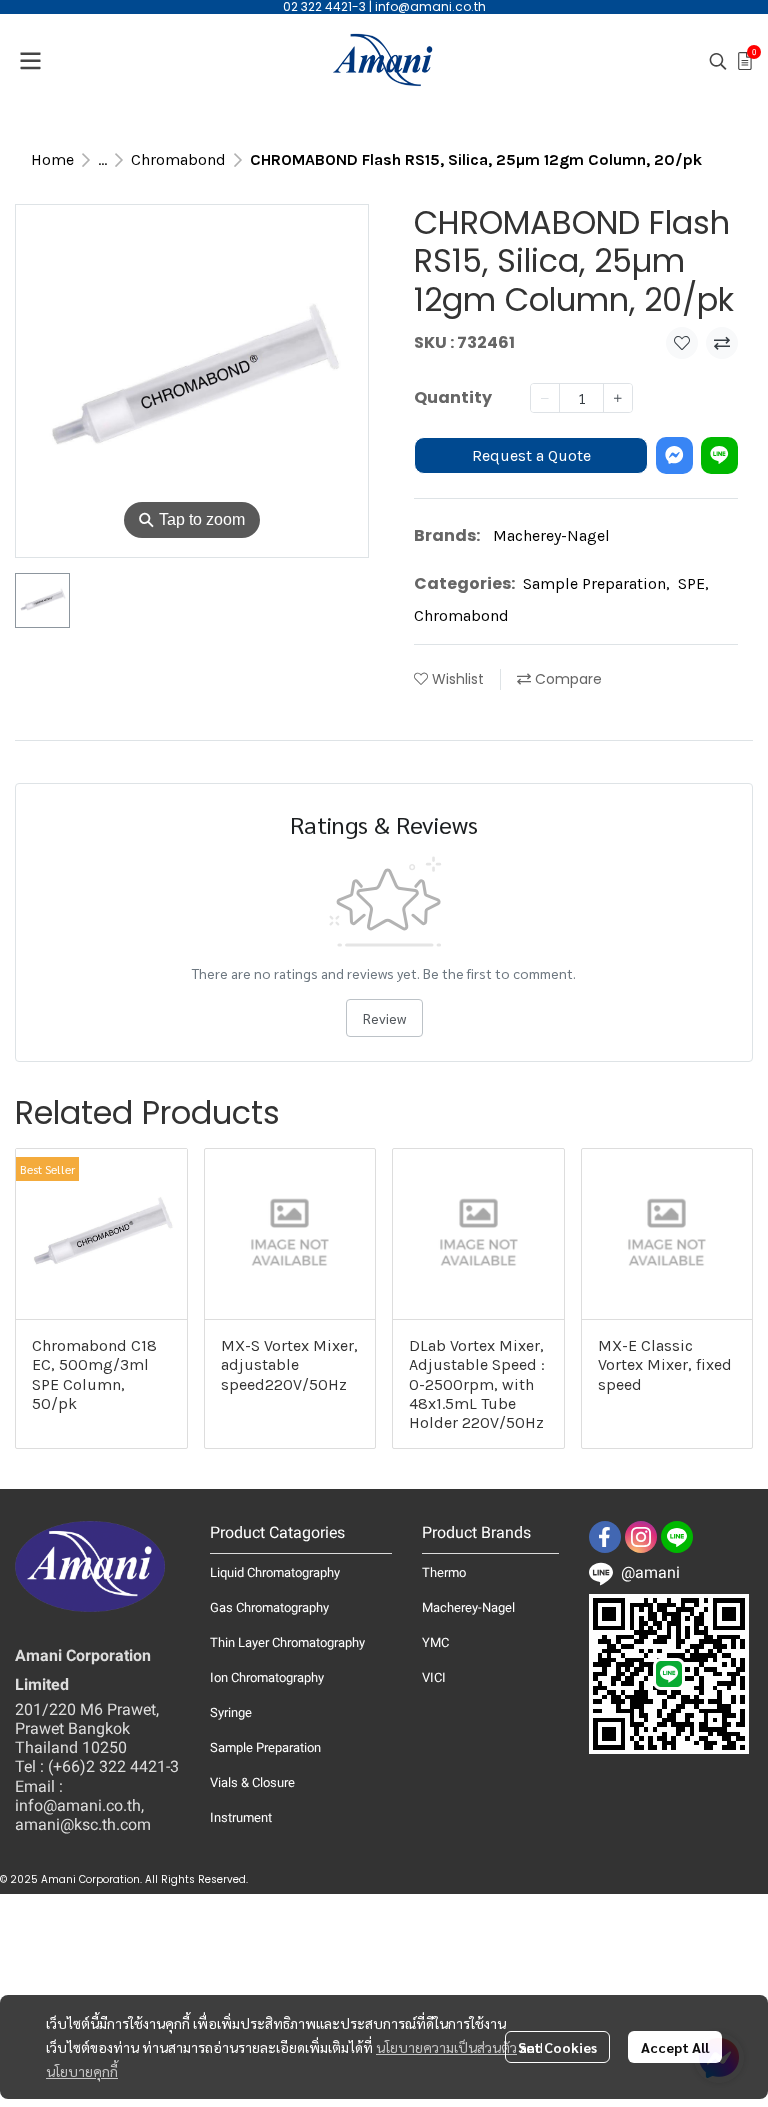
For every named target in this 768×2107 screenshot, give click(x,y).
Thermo (444, 1572)
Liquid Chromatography (275, 1572)
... (102, 159)
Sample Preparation (596, 583)
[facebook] (605, 1537)
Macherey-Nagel (551, 535)
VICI (434, 1677)
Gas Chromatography (269, 1607)
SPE (693, 583)
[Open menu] (30, 61)
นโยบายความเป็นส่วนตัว (446, 2047)
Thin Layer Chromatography (287, 1642)
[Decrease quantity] (545, 398)
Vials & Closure (252, 1782)
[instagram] (641, 1537)
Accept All (675, 2047)
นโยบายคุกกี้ (82, 2071)
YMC (435, 1642)
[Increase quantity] (618, 398)
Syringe (231, 1712)
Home (52, 159)
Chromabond (178, 159)
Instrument (241, 1817)
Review (384, 1018)
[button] (718, 61)
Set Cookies (557, 2047)
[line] (677, 1537)
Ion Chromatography (267, 1677)
